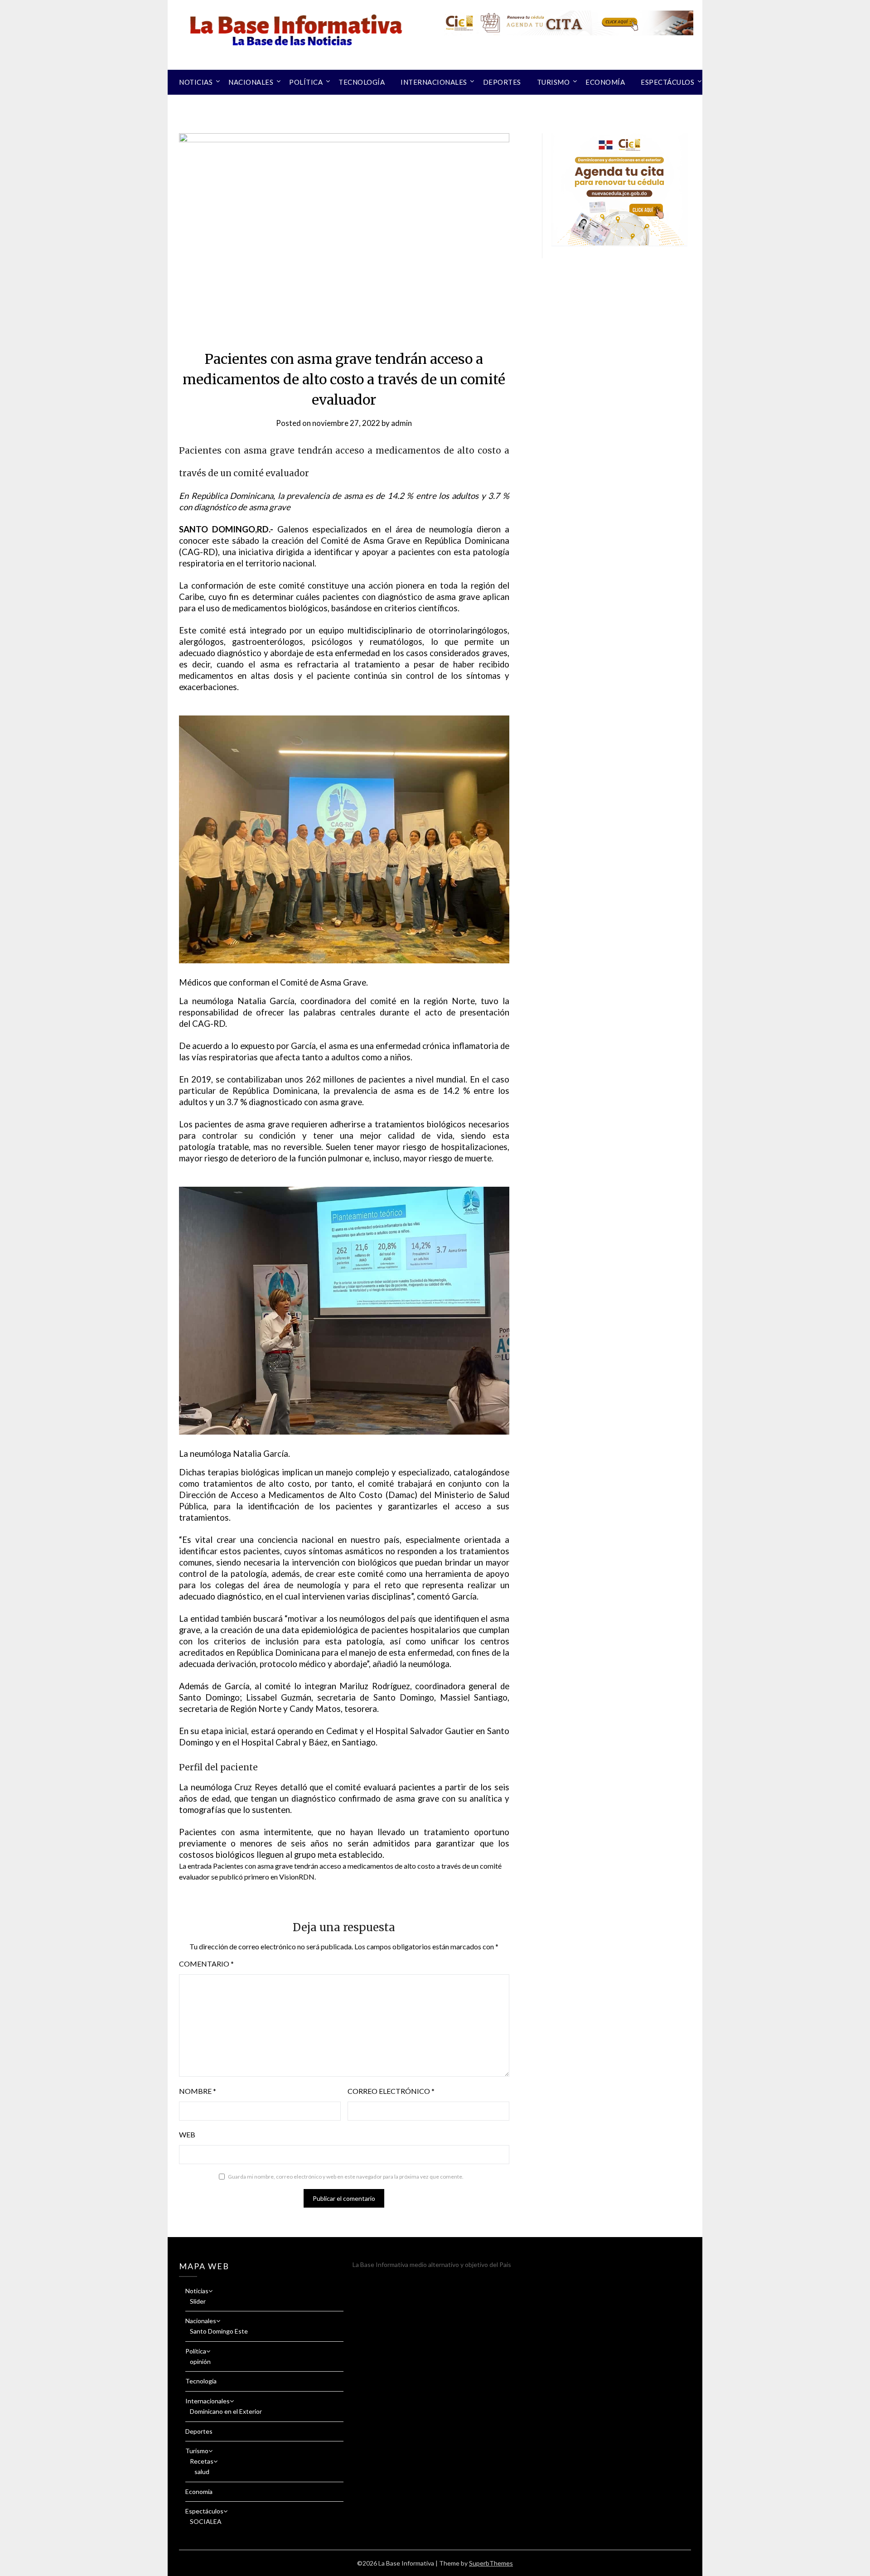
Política (306, 82)
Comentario (206, 1964)
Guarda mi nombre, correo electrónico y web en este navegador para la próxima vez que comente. (346, 2177)
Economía (605, 82)
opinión (200, 2361)
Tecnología (362, 82)
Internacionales (434, 82)
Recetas (202, 2461)
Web (187, 2134)
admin (401, 423)
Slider (198, 2301)
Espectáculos (667, 82)
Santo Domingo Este (219, 2331)
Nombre (198, 2091)
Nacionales (251, 82)
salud (202, 2472)
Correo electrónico (391, 2091)
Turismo (553, 82)
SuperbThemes (491, 2563)
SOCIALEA (206, 2521)
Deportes (502, 82)
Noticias (196, 82)
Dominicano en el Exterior (226, 2411)
